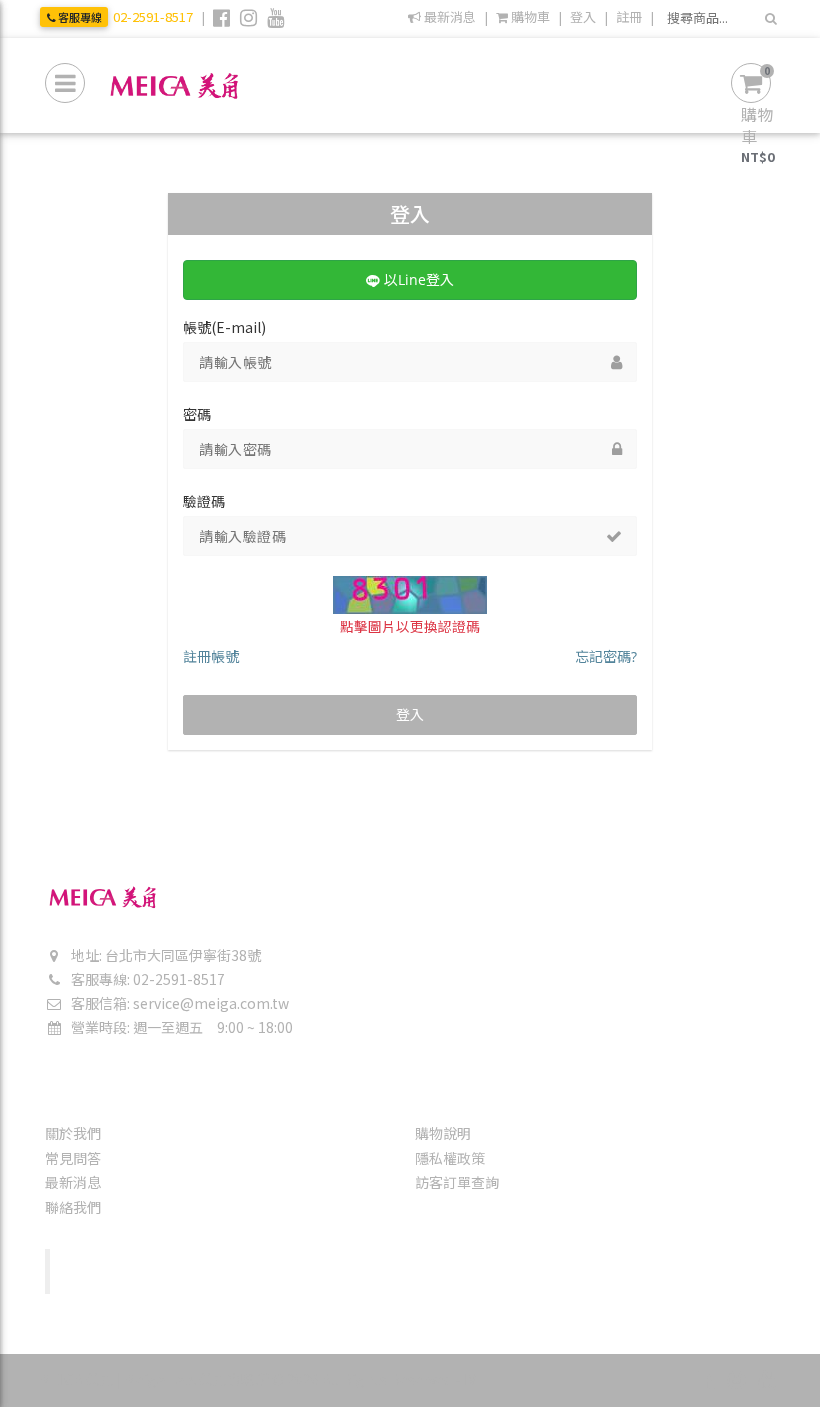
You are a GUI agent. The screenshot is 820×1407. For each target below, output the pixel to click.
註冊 (629, 17)
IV (470, 1379)
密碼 (197, 414)
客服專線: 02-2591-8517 (146, 979)
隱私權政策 (450, 1158)
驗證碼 (204, 501)
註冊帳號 (211, 656)
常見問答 (73, 1158)
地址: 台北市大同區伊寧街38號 (164, 955)
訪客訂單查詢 (457, 1182)
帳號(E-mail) (224, 327)
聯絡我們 (73, 1207)
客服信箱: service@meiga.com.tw (178, 1003)
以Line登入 (417, 279)
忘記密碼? (606, 656)
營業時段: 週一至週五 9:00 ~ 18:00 (180, 1027)
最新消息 (448, 17)
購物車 (529, 17)
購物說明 (443, 1133)
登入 (583, 17)
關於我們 (73, 1133)
